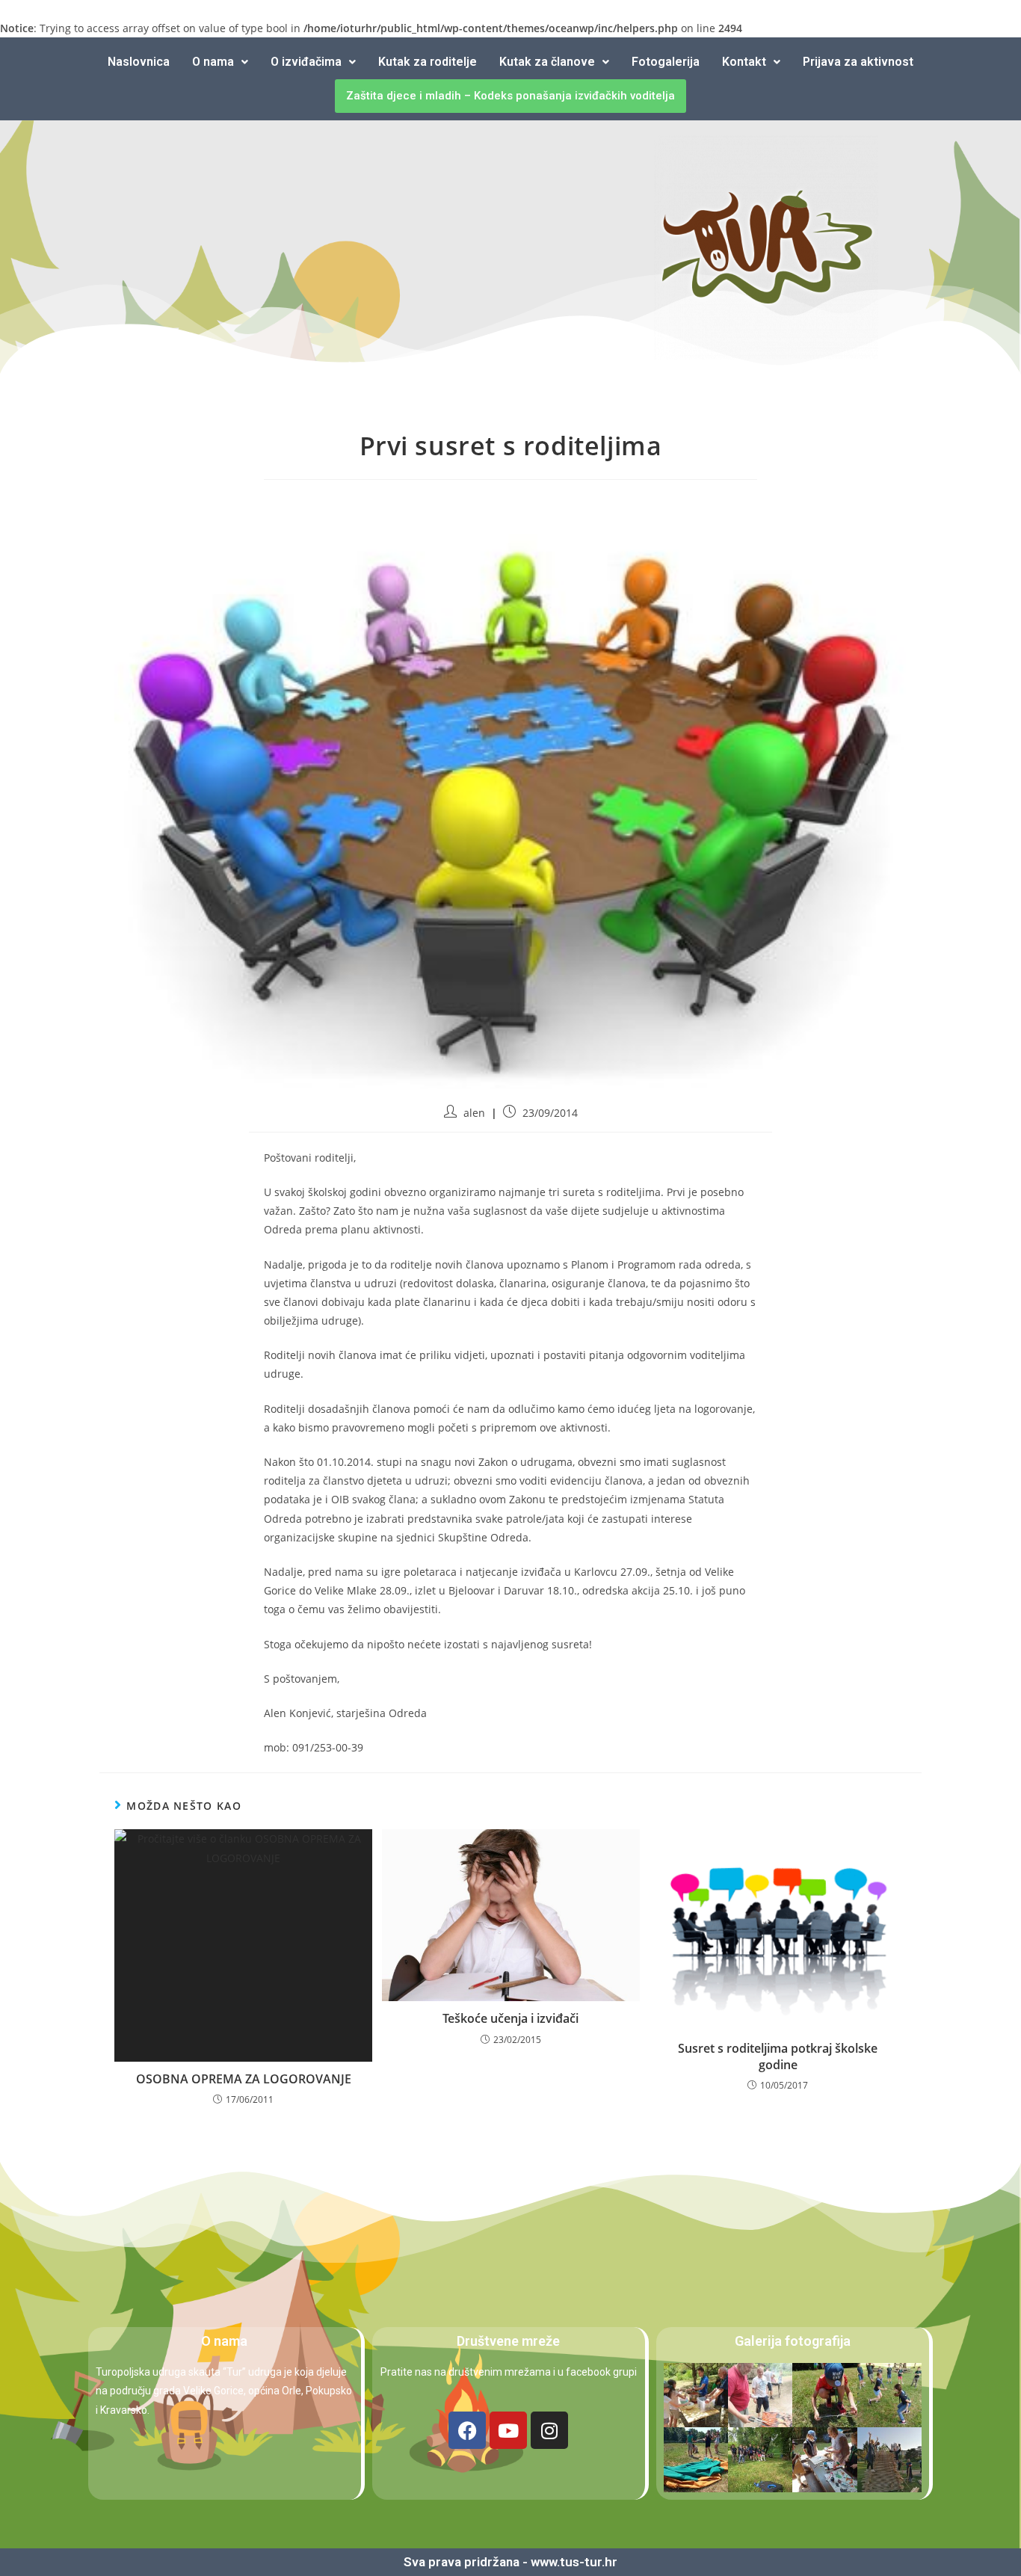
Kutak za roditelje (428, 62)
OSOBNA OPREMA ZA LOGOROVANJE (244, 2079)
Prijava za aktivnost (858, 62)
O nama (213, 62)
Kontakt (744, 62)
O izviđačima (306, 62)
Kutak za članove (547, 62)
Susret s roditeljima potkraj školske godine (778, 2056)
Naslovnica (139, 62)
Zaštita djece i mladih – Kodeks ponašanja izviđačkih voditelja (510, 96)
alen (474, 1113)
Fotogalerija (666, 62)
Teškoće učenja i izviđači (510, 2018)
